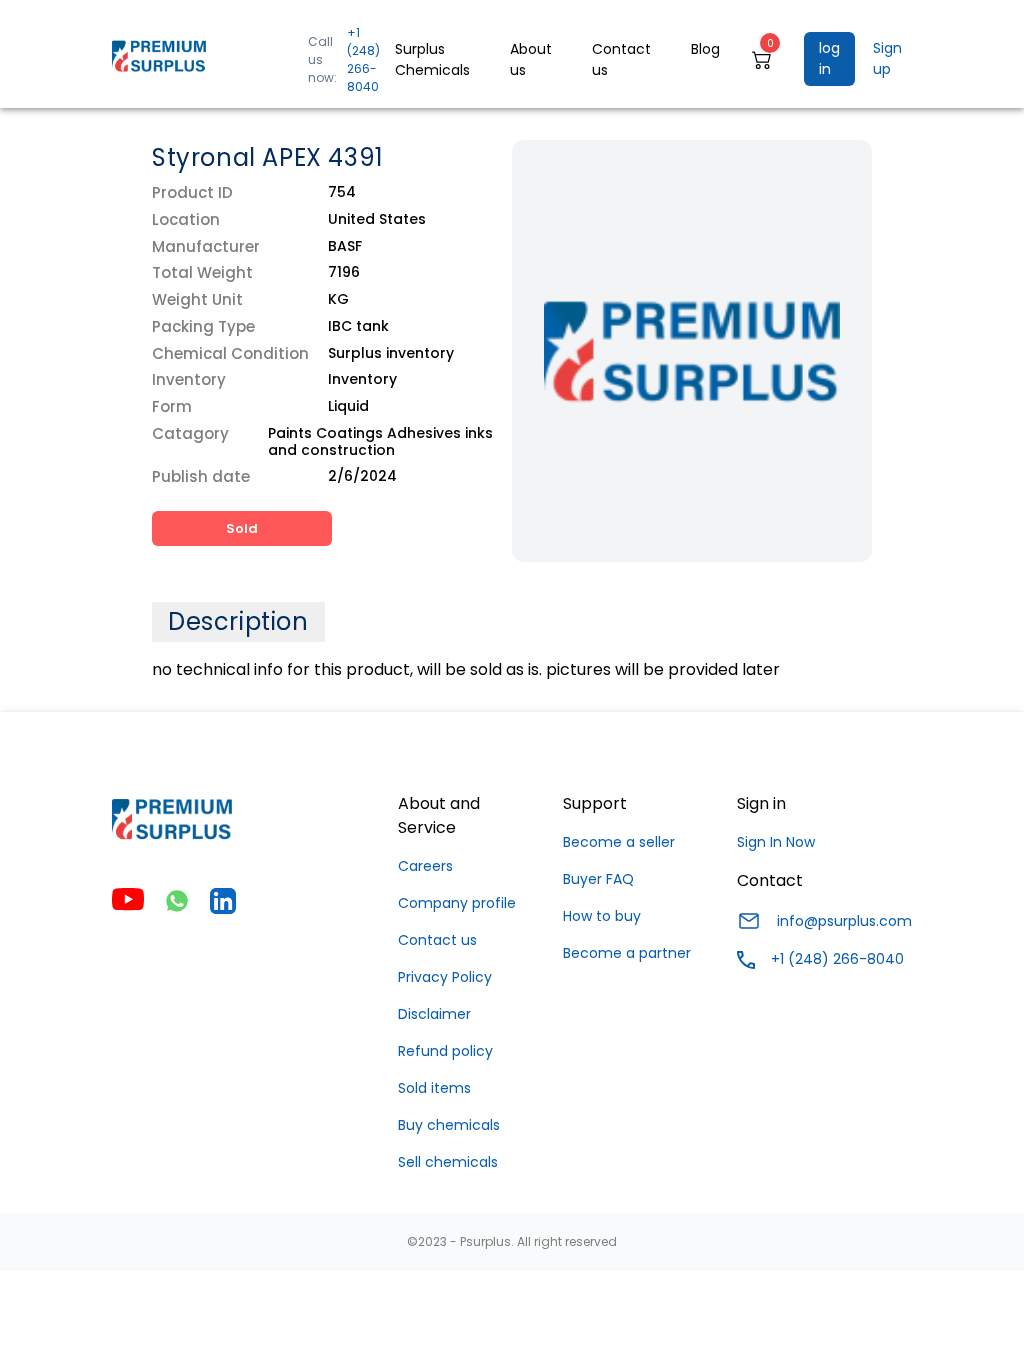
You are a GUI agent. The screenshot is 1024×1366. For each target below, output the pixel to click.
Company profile (457, 903)
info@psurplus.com (844, 921)
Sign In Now (776, 842)
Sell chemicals (448, 1162)
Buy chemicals (449, 1125)
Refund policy (445, 1051)
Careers (425, 866)
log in (829, 58)
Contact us (437, 940)
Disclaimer (434, 1014)
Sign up (887, 58)
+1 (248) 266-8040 (363, 59)
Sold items (434, 1088)
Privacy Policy (445, 977)
